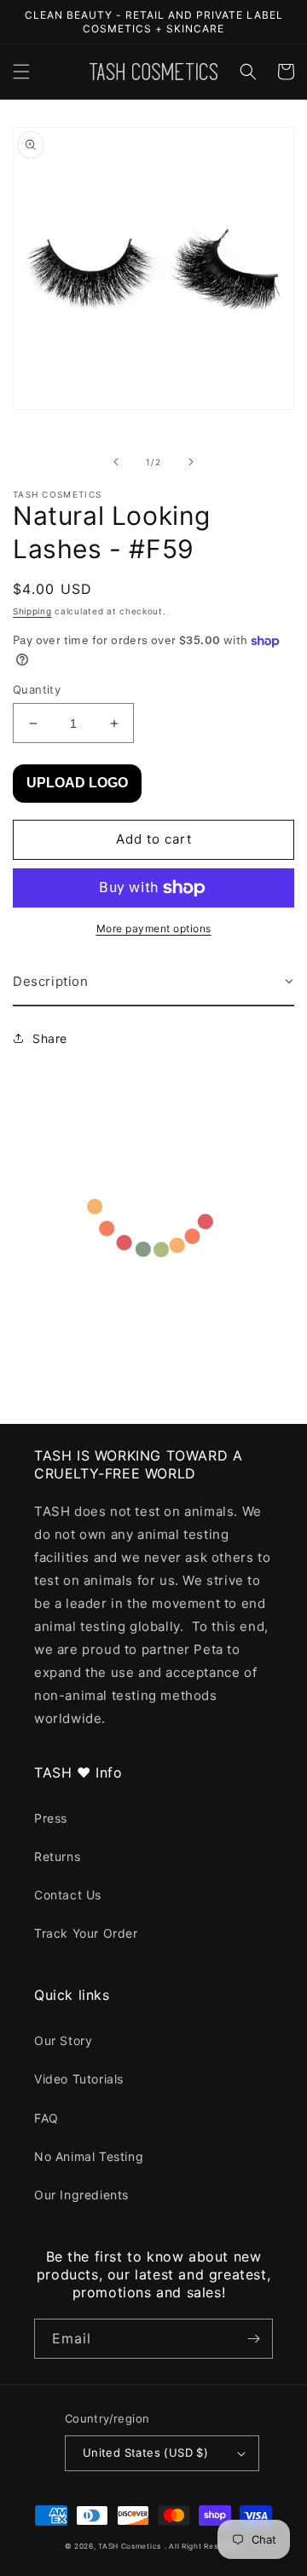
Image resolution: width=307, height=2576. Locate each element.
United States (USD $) (145, 2452)
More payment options (154, 928)
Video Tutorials (79, 2079)
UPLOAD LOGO (77, 783)
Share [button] (50, 1038)
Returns (57, 1856)
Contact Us (68, 1895)
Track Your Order (86, 1933)
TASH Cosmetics (130, 2546)
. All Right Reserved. (204, 2546)
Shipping (32, 611)
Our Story (63, 2040)
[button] (21, 72)
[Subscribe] (253, 2339)
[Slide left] (116, 462)
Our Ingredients (81, 2195)
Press (51, 1818)
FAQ (46, 2118)
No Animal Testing (89, 2156)
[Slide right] (191, 462)
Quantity (37, 689)
